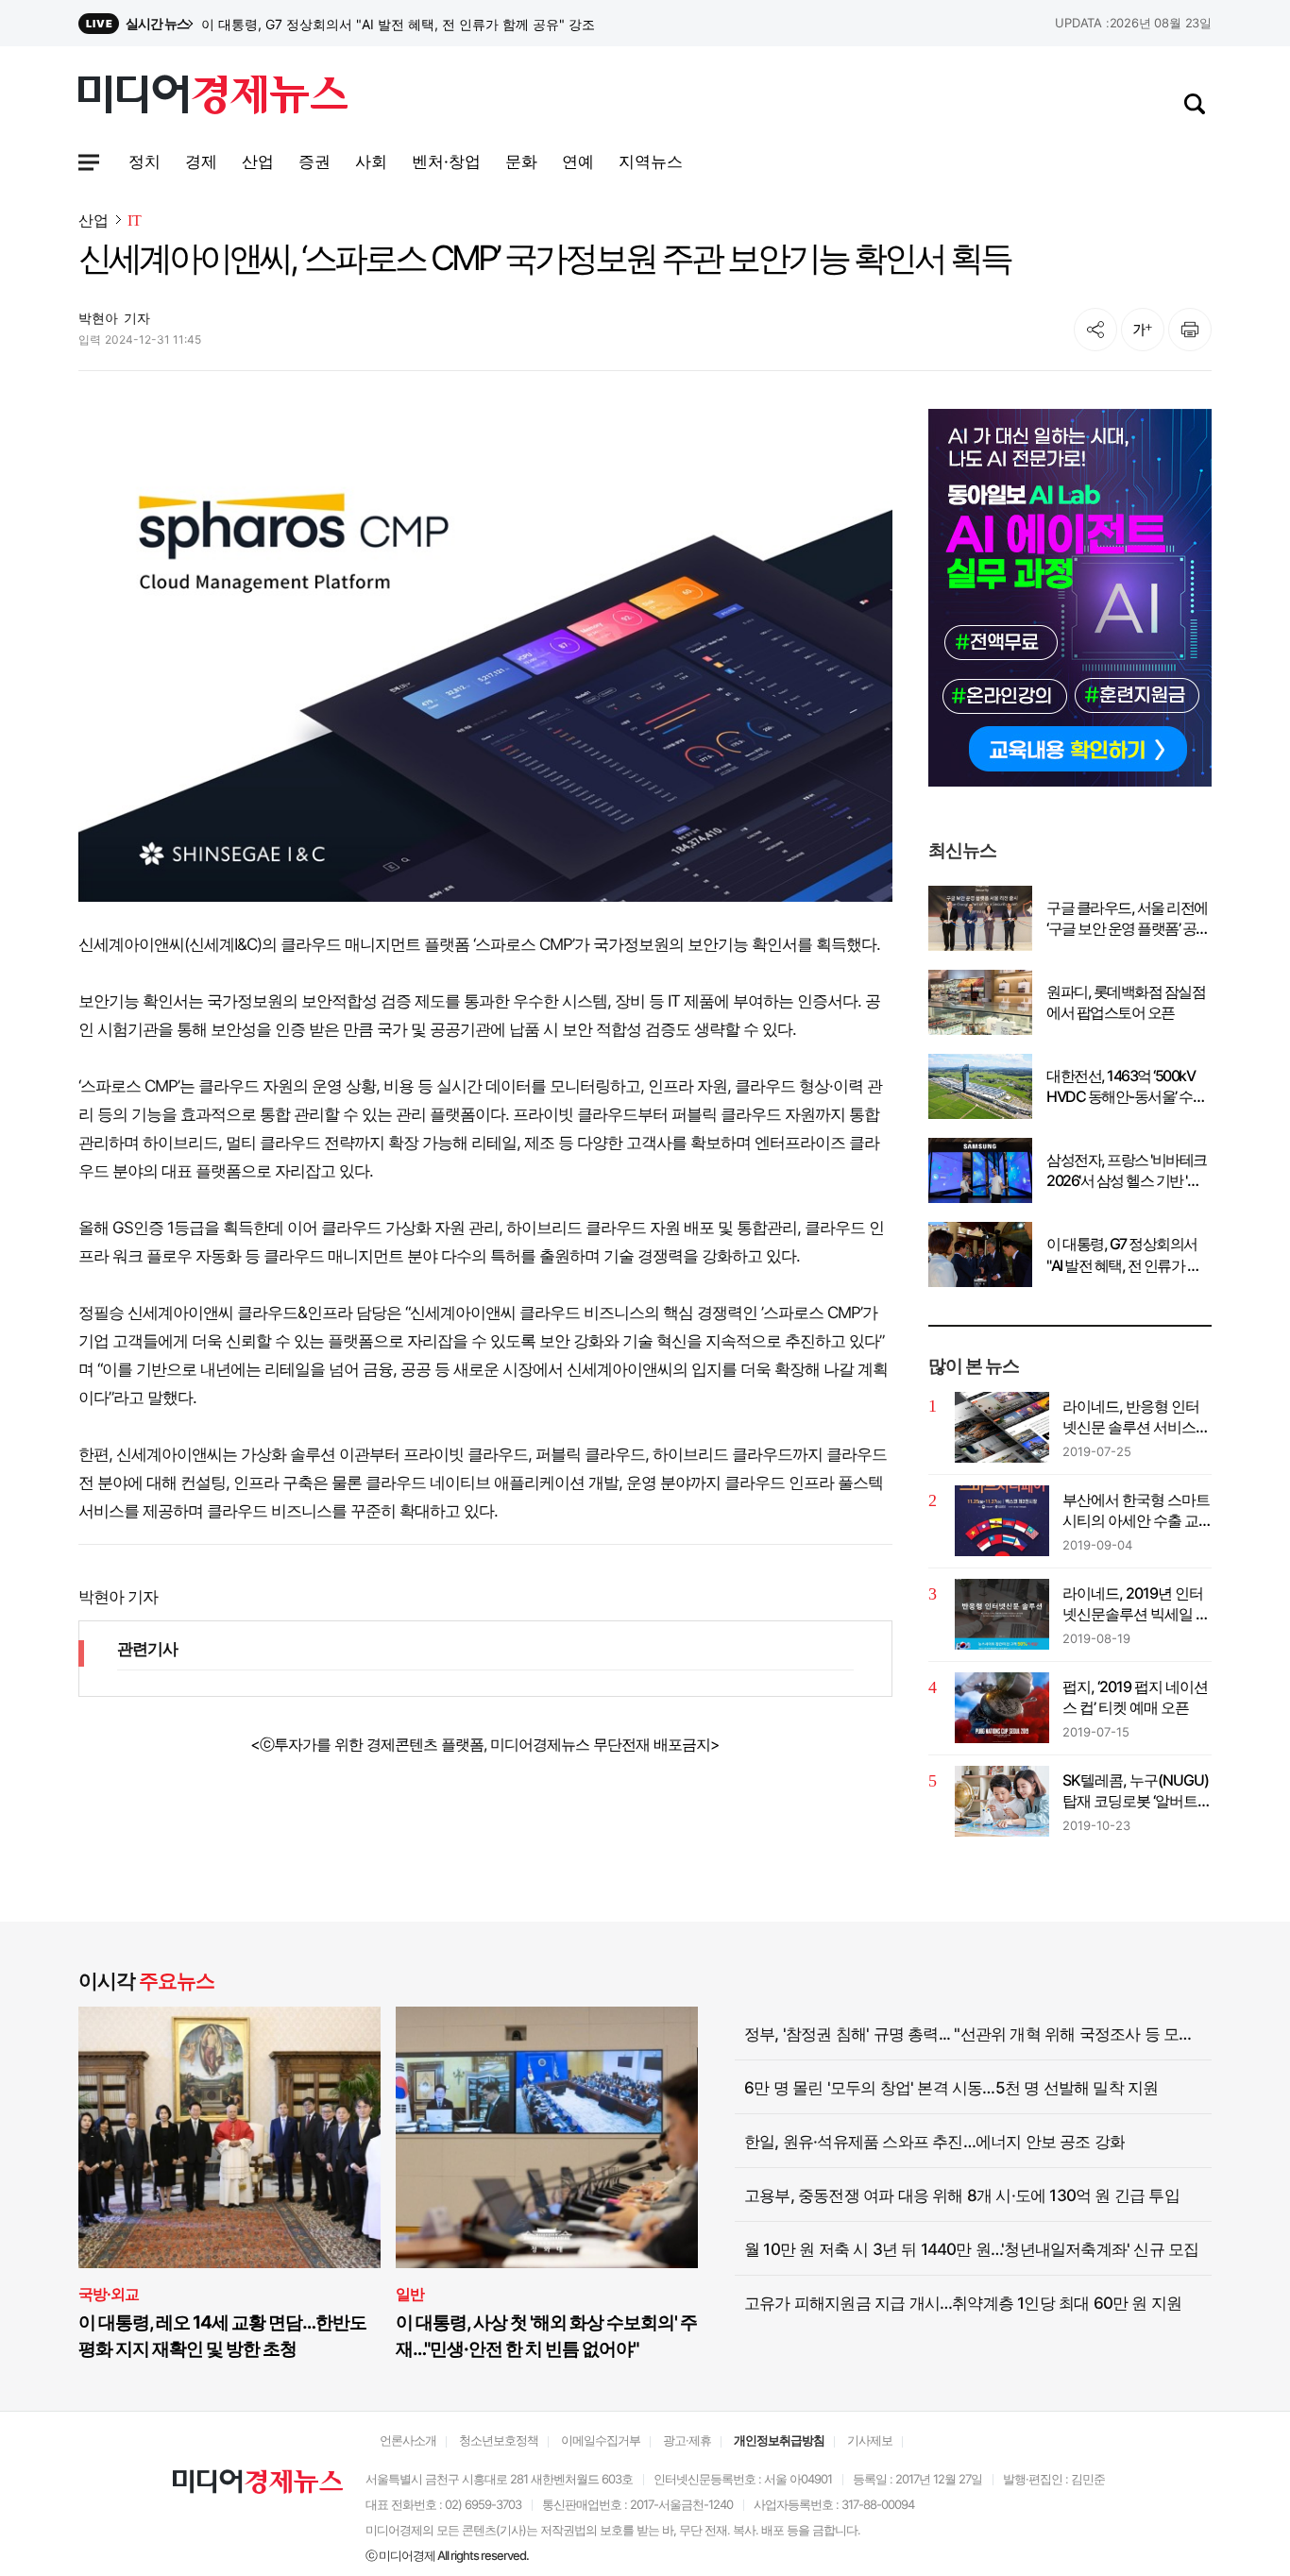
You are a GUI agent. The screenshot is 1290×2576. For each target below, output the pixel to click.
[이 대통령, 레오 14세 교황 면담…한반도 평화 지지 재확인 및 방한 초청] (229, 2137)
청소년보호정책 (499, 2440)
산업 (93, 220)
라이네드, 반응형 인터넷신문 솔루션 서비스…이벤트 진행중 (1135, 1417)
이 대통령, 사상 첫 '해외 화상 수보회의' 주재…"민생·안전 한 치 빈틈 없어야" (546, 2336)
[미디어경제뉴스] (213, 97)
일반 (410, 2294)
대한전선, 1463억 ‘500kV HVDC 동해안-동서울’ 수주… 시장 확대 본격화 (1120, 1087)
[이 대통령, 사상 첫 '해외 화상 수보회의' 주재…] (547, 2137)
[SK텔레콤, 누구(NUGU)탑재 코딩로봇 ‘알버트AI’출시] (1002, 1801)
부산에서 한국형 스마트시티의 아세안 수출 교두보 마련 (1136, 1511)
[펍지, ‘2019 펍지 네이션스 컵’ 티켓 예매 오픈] (1002, 1708)
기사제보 (870, 2440)
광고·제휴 (687, 2440)
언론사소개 (408, 2440)
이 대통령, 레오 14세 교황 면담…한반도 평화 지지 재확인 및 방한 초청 (222, 2336)
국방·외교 (109, 2294)
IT (135, 220)
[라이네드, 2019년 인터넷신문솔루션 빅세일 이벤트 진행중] (1002, 1614)
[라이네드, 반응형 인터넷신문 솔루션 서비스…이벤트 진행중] (1002, 1427)
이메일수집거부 (601, 2440)
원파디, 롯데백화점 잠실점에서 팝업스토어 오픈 (1126, 1002)
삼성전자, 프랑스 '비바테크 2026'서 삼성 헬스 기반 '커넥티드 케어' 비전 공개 (423, 24)
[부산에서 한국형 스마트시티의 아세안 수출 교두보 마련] (1002, 1521)
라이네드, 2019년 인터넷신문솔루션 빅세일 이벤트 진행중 (1136, 1604)
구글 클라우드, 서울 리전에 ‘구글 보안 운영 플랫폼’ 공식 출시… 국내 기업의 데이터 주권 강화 (1128, 919)
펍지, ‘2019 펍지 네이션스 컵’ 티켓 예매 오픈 (1135, 1697)
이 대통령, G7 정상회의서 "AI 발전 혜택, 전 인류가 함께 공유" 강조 (1123, 1255)
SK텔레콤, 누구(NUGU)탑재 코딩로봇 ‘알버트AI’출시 (1136, 1791)
